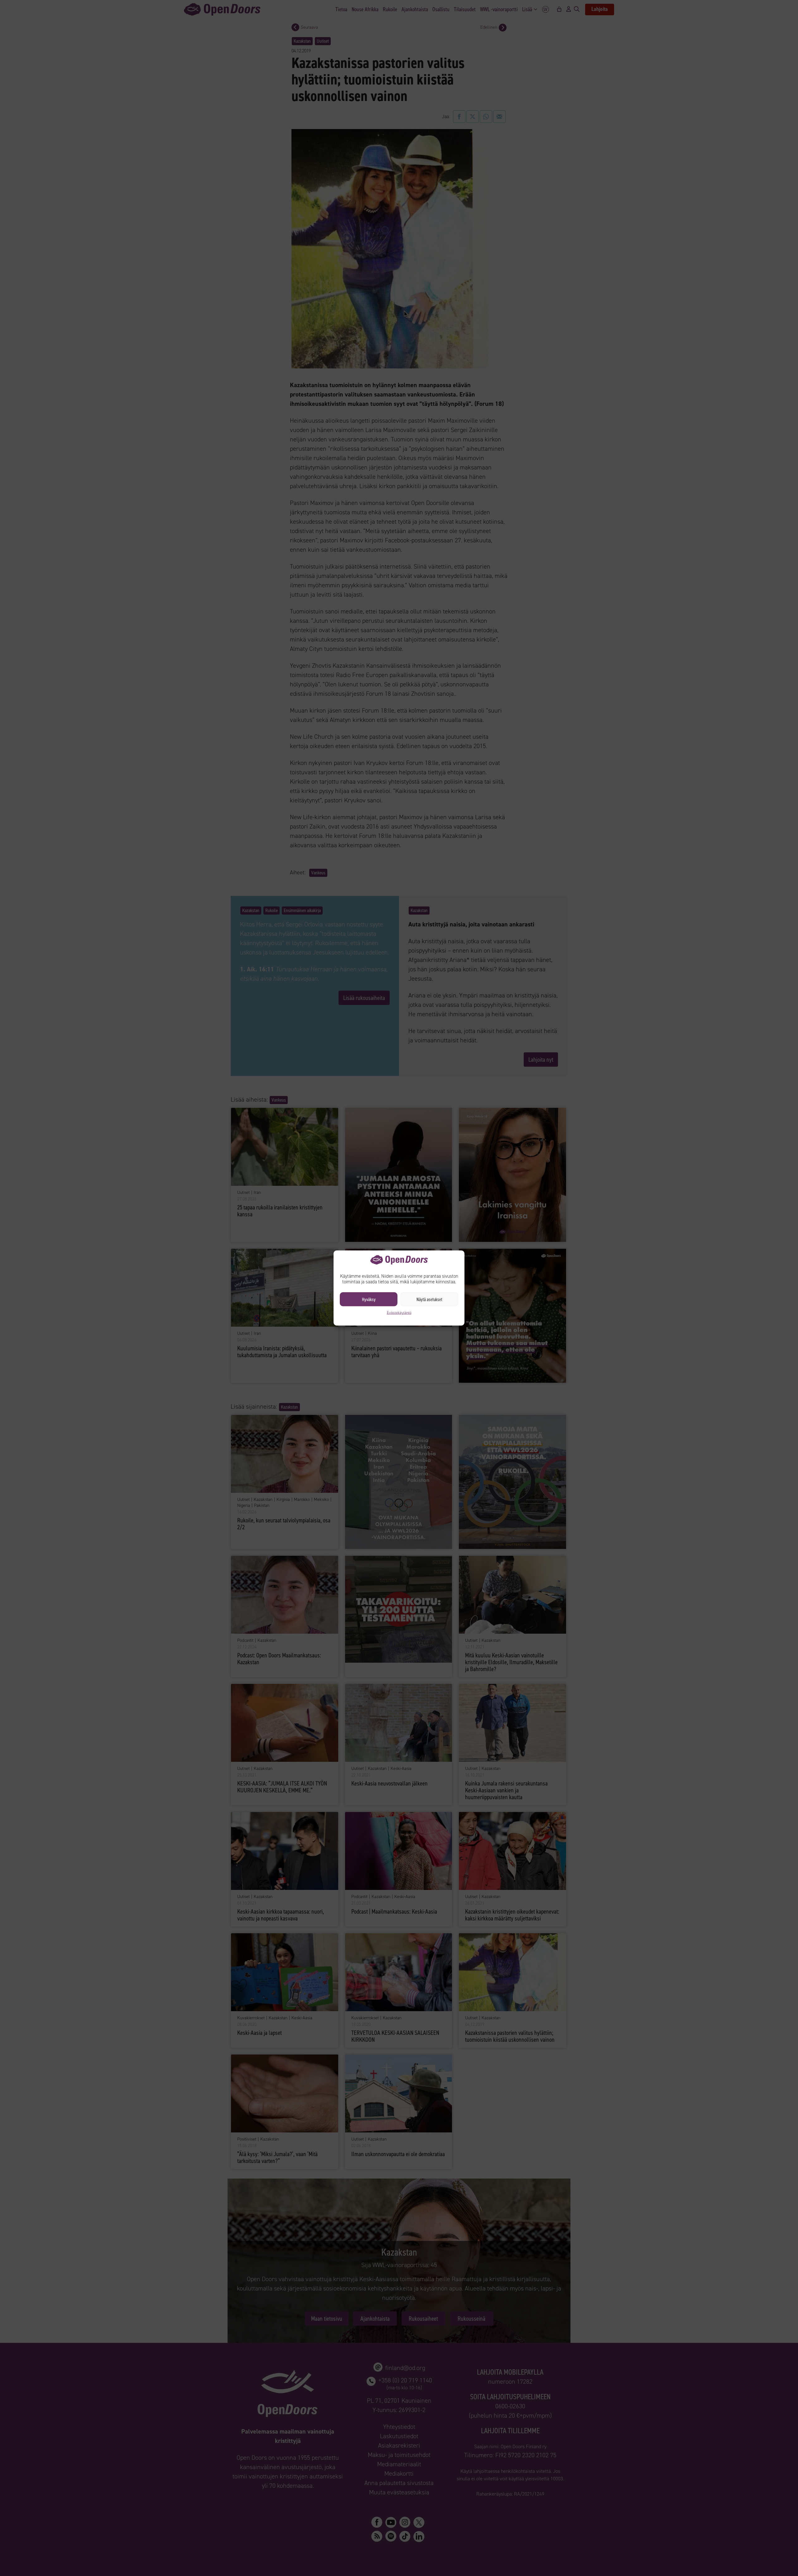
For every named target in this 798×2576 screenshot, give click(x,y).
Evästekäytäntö (399, 1313)
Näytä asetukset (429, 1299)
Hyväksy (369, 1299)
